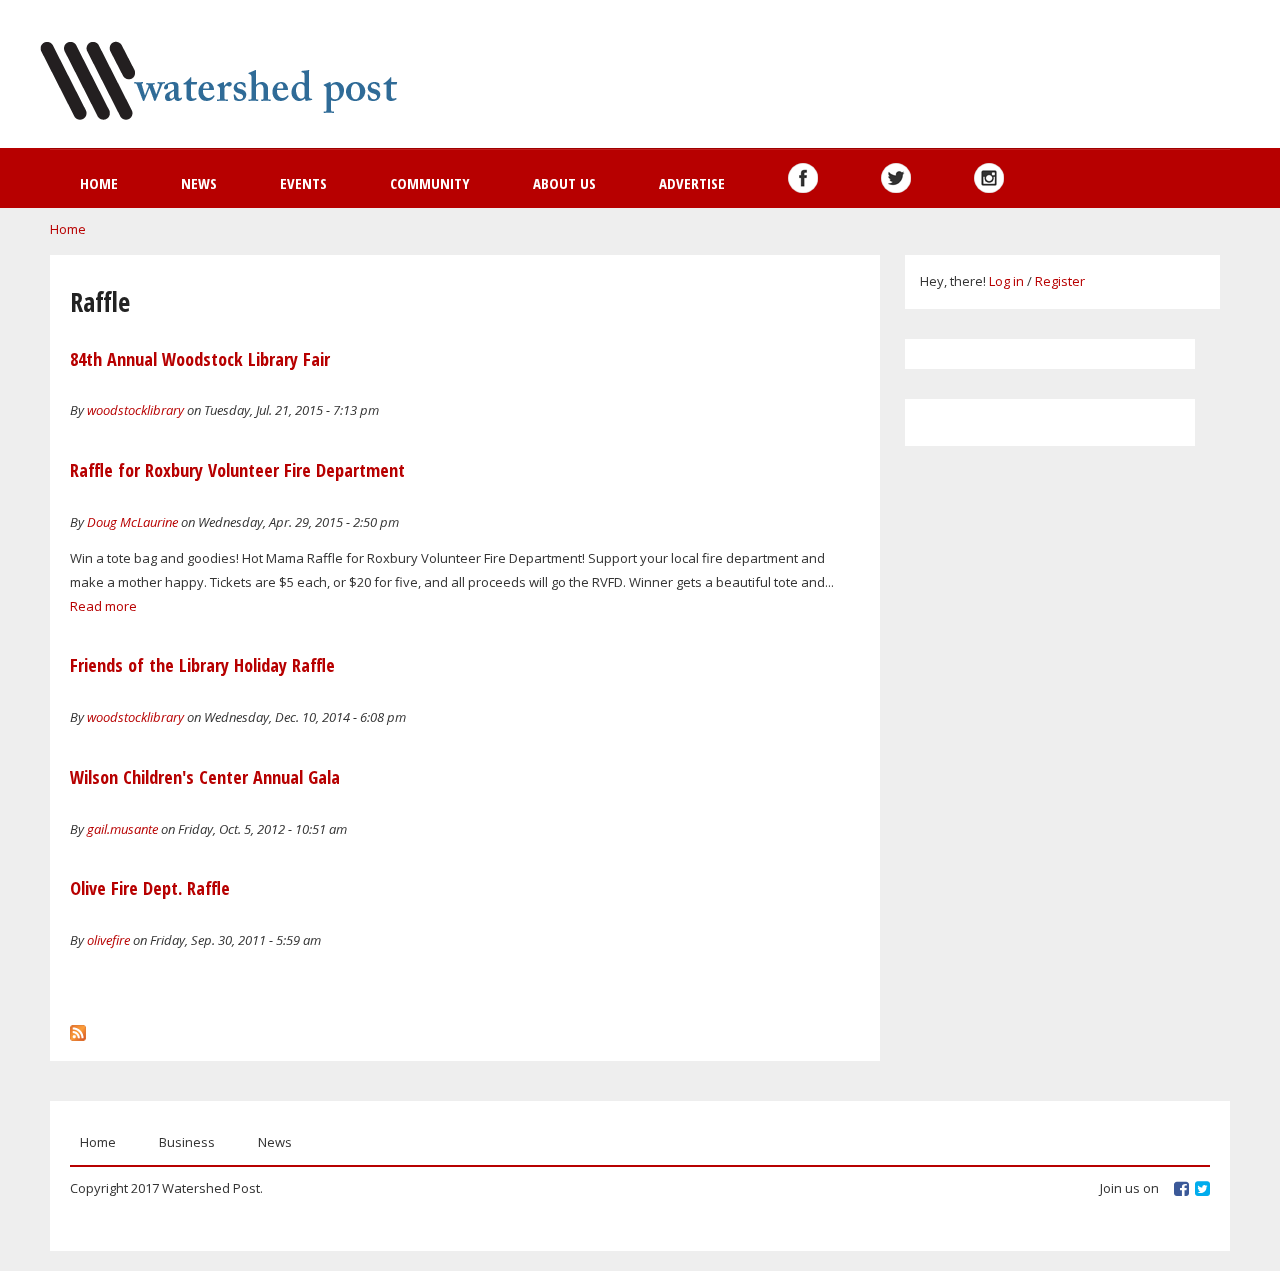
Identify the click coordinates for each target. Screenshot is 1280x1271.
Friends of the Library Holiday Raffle (202, 665)
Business (187, 1142)
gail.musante (122, 829)
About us (564, 183)
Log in (1006, 281)
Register (1060, 281)
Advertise (692, 183)
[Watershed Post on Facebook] (803, 178)
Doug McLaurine (132, 522)
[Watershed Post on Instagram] (989, 178)
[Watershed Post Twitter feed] (896, 178)
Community (430, 183)
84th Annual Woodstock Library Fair (200, 359)
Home (99, 183)
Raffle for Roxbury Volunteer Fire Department (237, 470)
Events (303, 183)
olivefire (108, 940)
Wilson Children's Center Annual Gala (205, 777)
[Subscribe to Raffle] (78, 1028)
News (199, 183)
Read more (103, 606)
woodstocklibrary (135, 410)
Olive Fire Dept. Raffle (150, 888)
